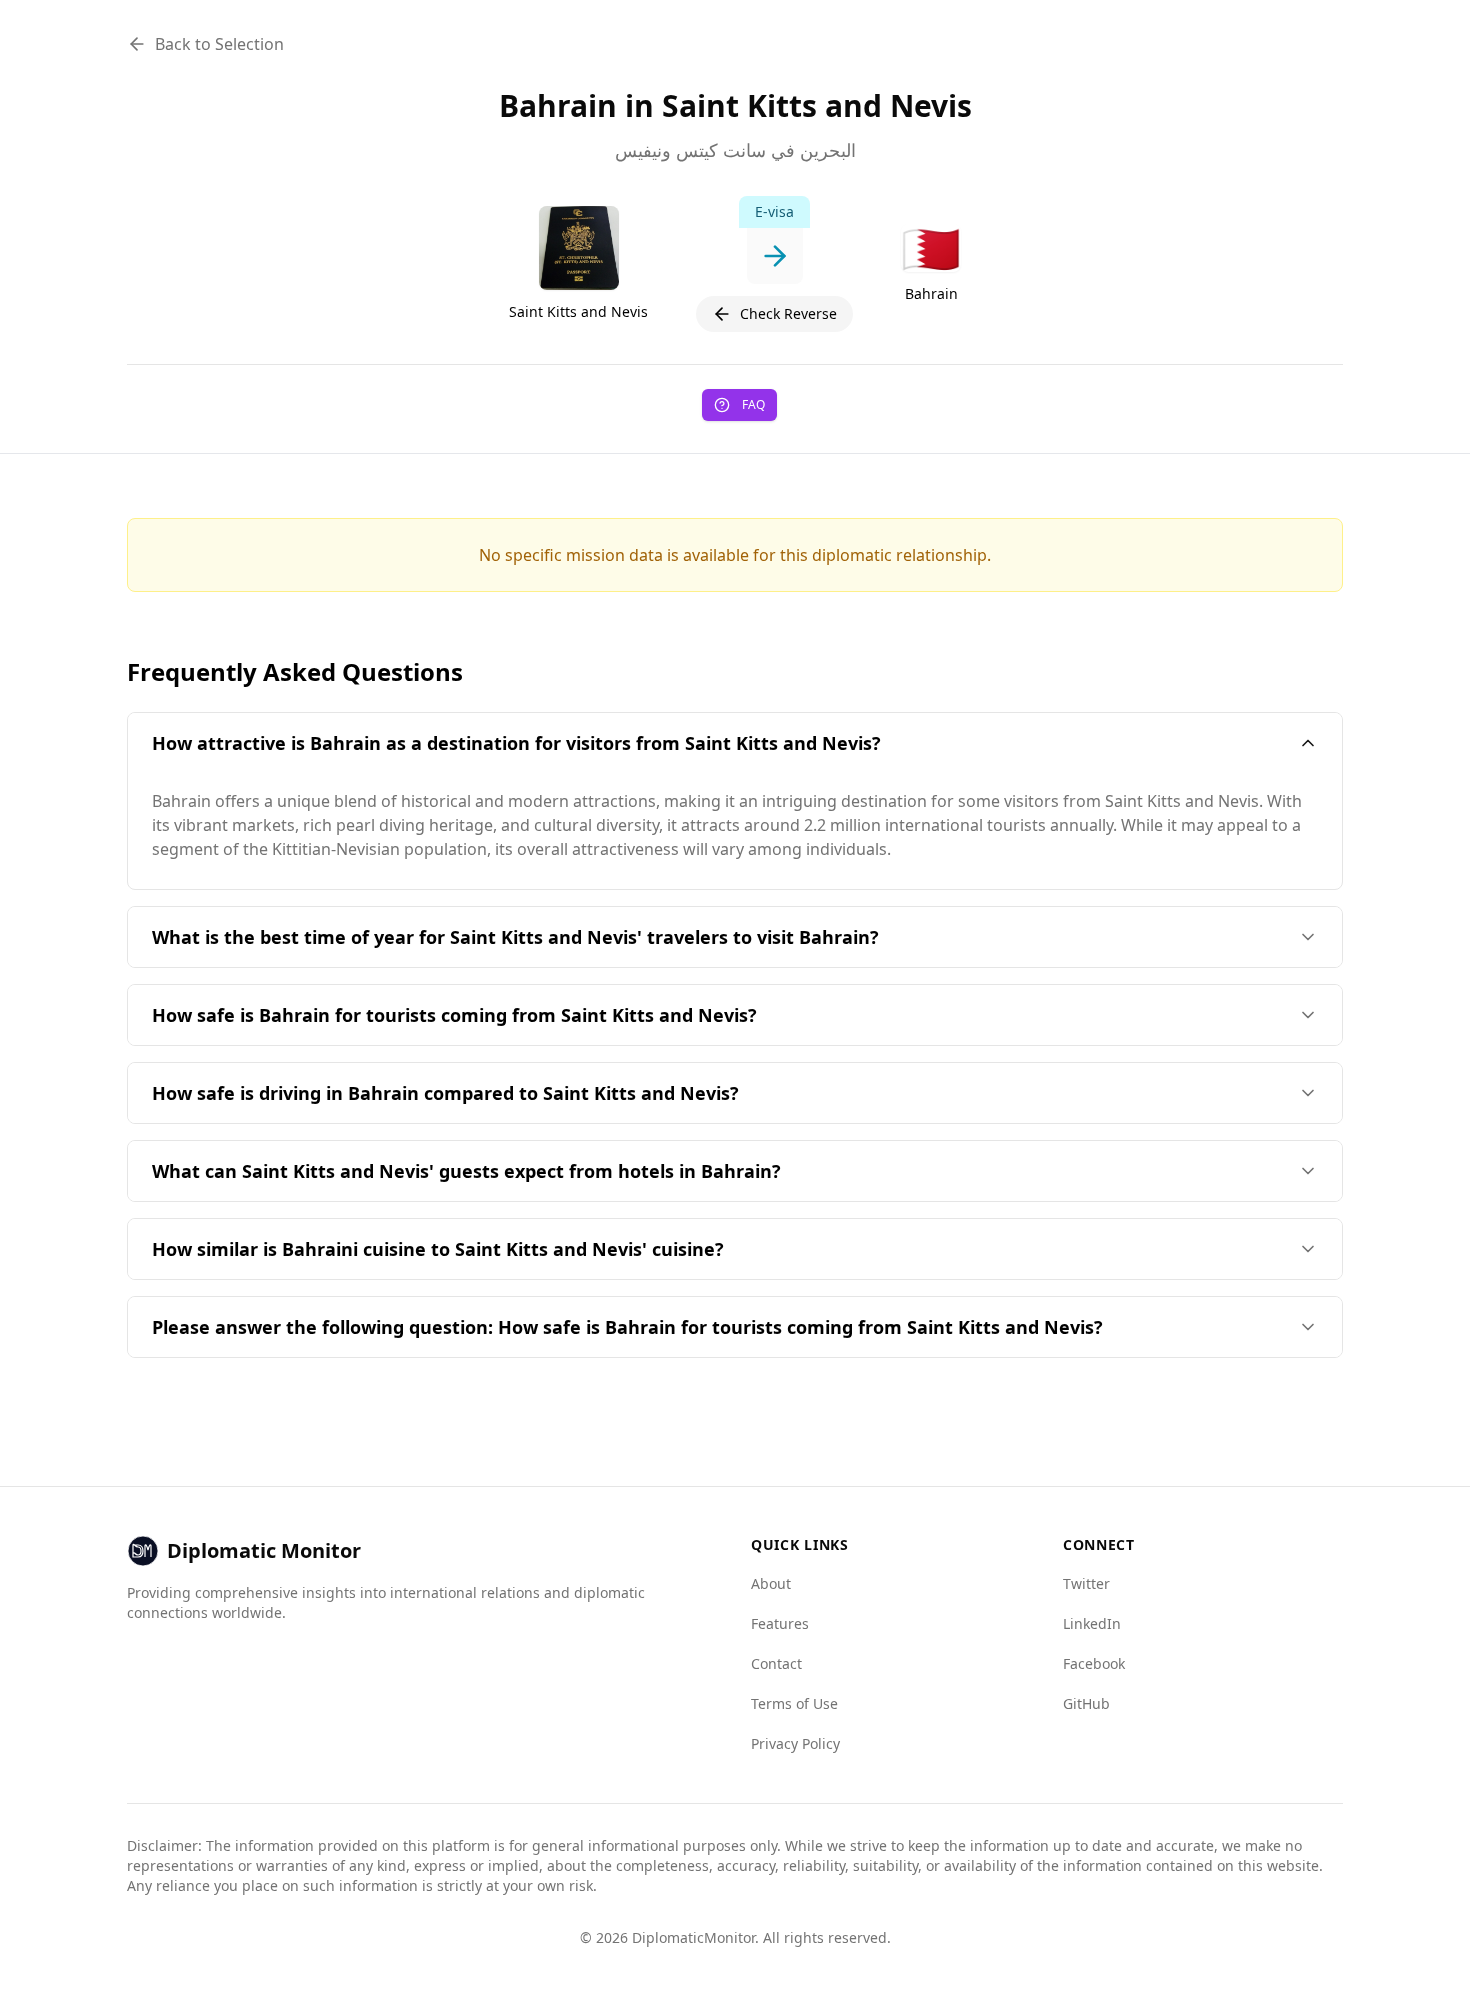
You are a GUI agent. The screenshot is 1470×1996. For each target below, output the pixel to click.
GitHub (1086, 1703)
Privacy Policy (795, 1743)
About (771, 1583)
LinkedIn (1092, 1623)
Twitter (1086, 1583)
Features (780, 1623)
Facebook (1094, 1663)
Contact (776, 1663)
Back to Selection (219, 44)
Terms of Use (794, 1703)
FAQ (753, 404)
